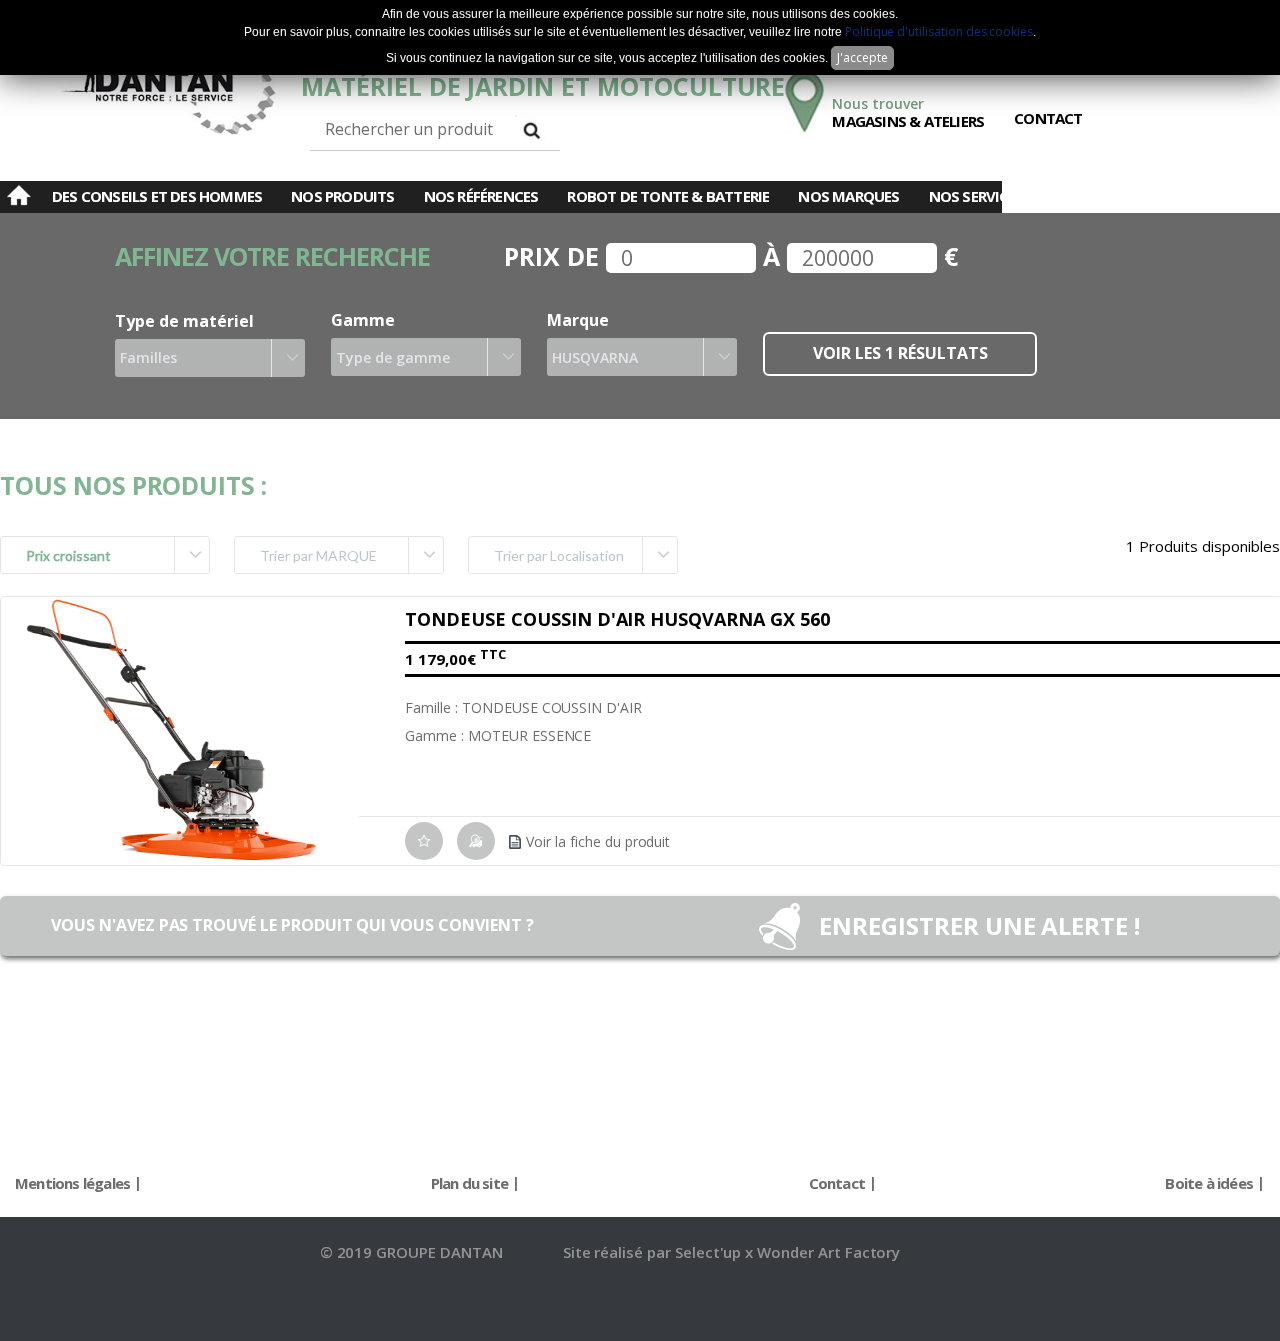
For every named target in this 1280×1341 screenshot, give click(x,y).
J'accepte (862, 57)
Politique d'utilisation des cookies (939, 31)
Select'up (710, 1252)
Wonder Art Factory (828, 1252)
